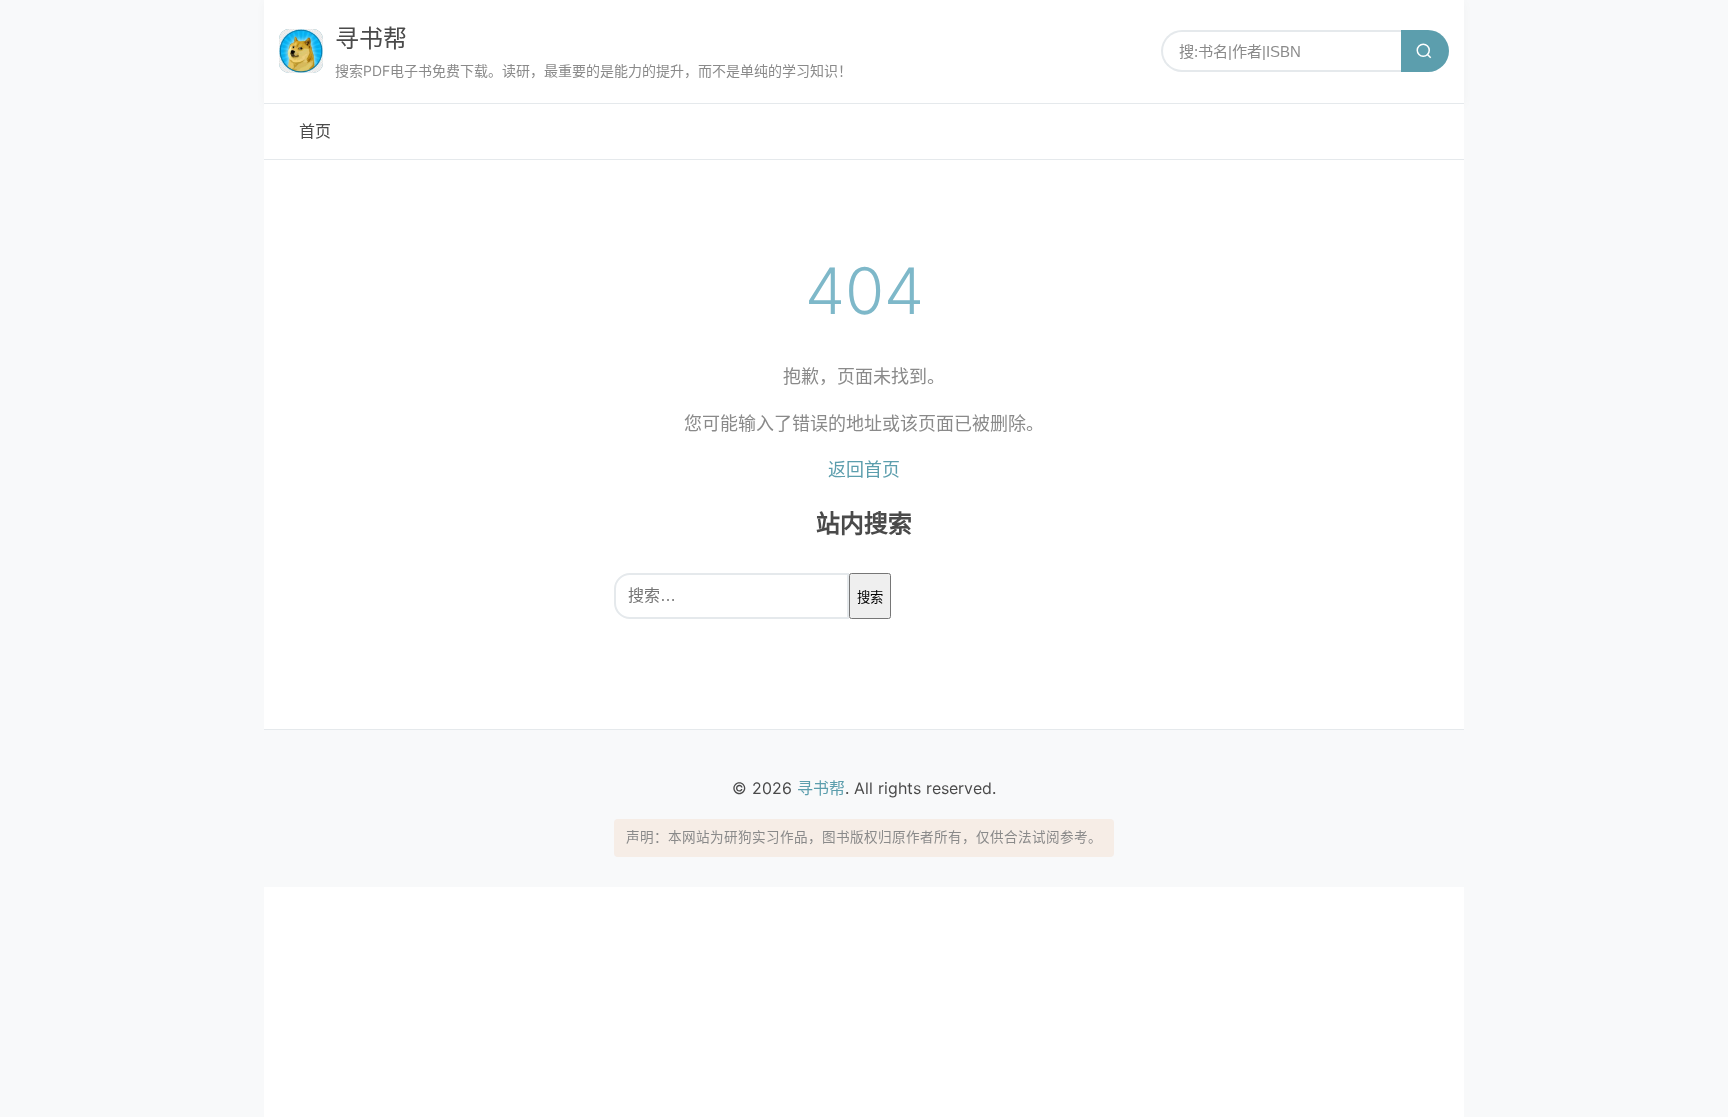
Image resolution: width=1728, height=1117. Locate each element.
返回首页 (864, 469)
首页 (315, 131)
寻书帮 (371, 38)
